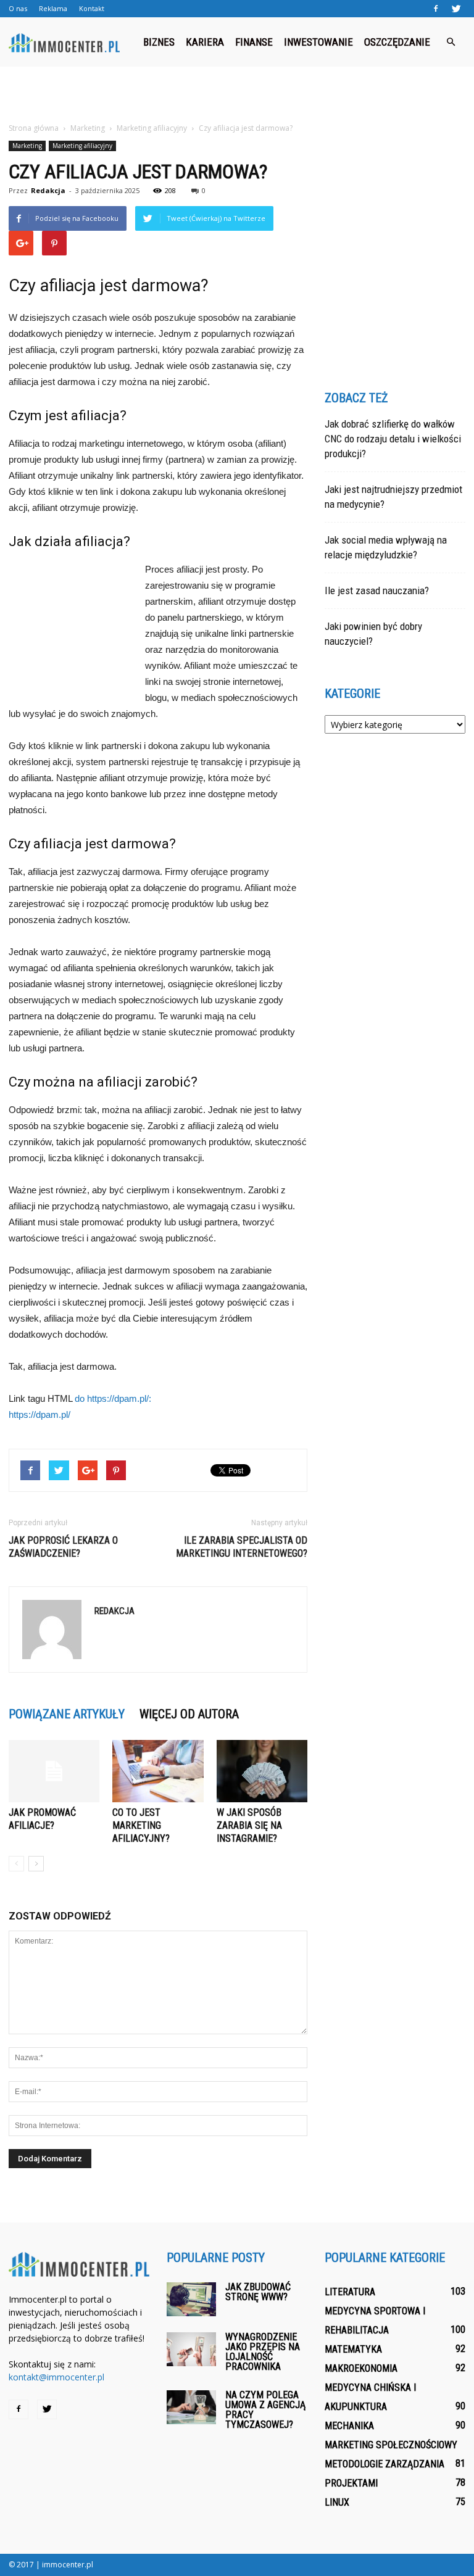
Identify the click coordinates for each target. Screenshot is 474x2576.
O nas (18, 8)
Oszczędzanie (397, 42)
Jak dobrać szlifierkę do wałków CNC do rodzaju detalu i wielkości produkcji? (393, 439)
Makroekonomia (361, 2368)
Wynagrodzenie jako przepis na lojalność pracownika (263, 2352)
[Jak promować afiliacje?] (54, 1771)
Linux (337, 2502)
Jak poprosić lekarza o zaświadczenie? (63, 1547)
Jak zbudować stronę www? (258, 2292)
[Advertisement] (237, 94)
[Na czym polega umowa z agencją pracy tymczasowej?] (191, 2407)
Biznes (159, 42)
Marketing (27, 146)
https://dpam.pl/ (39, 1414)
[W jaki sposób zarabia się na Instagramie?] (262, 1771)
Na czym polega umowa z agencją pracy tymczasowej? (265, 2410)
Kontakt (92, 8)
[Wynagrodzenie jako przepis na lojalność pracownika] (191, 2349)
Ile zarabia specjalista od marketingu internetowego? (242, 1547)
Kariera (205, 42)
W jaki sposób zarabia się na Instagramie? (249, 1825)
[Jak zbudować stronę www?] (191, 2299)
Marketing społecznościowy (391, 2445)
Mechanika (349, 2426)
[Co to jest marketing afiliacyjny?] (158, 1771)
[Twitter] (456, 9)
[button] (451, 42)
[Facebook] (436, 9)
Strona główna (34, 128)
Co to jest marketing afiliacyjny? (141, 1825)
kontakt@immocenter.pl (56, 2377)
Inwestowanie (318, 42)
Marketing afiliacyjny (82, 146)
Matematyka (353, 2349)
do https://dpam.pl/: (113, 1398)
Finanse (254, 42)
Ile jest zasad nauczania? (377, 590)
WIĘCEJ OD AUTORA (189, 1714)
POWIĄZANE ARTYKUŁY (67, 1714)
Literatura (350, 2292)
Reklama (53, 8)
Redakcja (48, 190)
